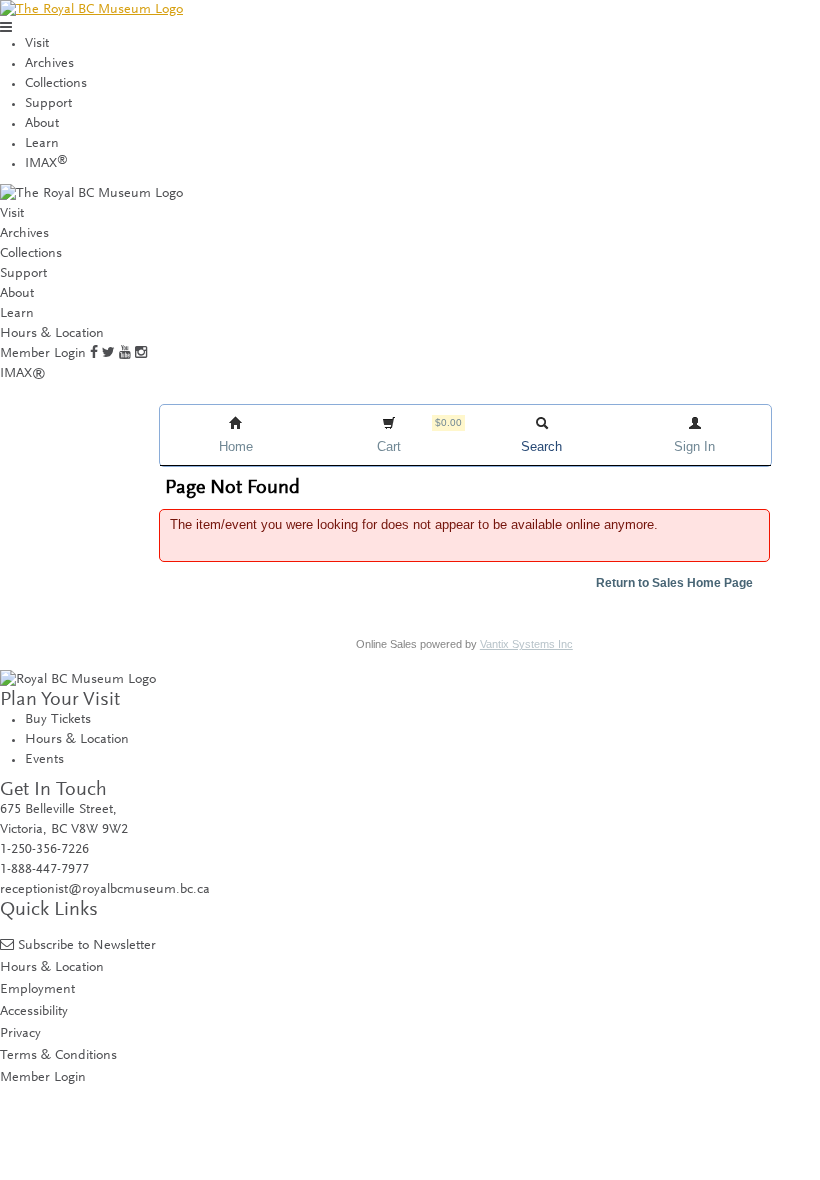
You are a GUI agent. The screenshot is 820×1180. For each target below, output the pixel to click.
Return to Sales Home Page (674, 583)
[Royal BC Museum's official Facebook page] (94, 354)
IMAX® (23, 374)
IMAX (46, 164)
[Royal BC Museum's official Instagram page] (141, 354)
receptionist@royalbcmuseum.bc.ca (105, 890)
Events (44, 760)
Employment (37, 989)
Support (48, 104)
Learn (42, 144)
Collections (56, 84)
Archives (49, 64)
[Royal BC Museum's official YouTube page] (125, 354)
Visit (37, 44)
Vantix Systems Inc (526, 644)
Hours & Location (52, 334)
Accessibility (34, 1011)
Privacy (20, 1033)
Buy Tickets (58, 720)
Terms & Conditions (58, 1055)
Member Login (43, 354)
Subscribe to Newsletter (87, 945)
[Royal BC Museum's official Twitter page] (108, 354)
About (42, 124)
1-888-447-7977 (44, 870)
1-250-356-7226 (44, 850)
